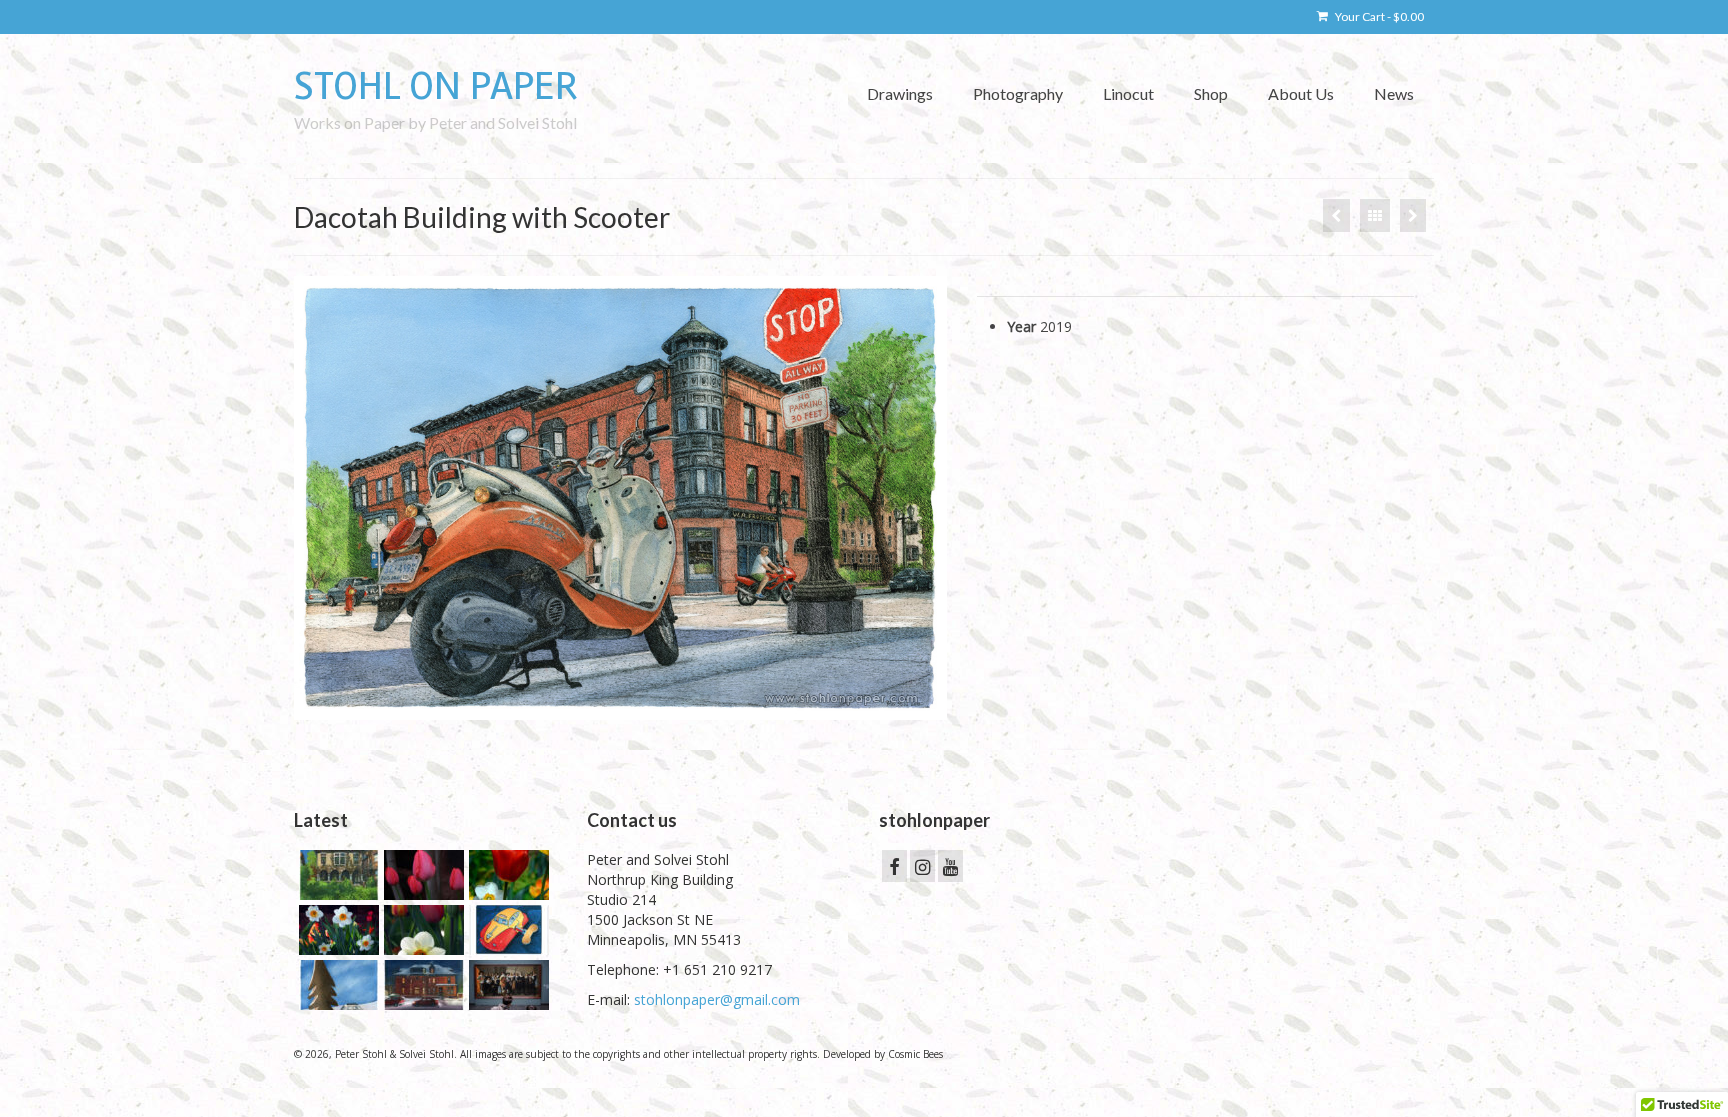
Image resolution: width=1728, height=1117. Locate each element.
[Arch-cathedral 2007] (1336, 215)
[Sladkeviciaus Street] (1413, 215)
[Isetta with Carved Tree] (336, 985)
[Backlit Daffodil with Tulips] (421, 930)
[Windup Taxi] (506, 930)
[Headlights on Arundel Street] (421, 985)
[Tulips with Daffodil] (506, 875)
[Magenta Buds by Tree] (421, 875)
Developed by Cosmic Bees (883, 1054)
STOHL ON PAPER (436, 86)
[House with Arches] (336, 875)
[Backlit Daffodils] (336, 930)
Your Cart (1378, 16)
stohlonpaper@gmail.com (717, 999)
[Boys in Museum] (506, 985)
